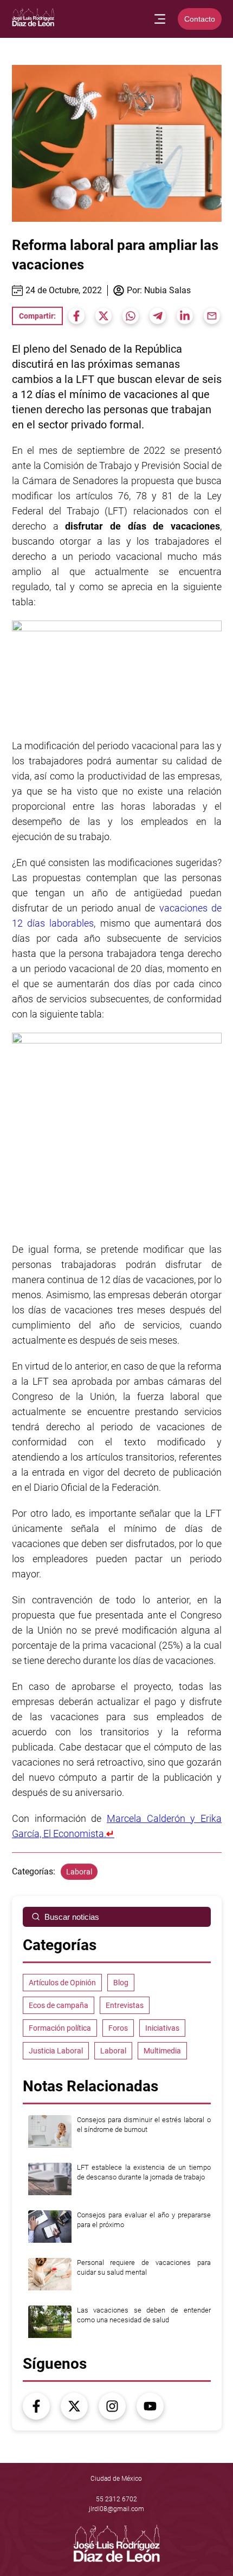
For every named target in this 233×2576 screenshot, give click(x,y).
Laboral (79, 1872)
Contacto (200, 19)
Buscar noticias (72, 1917)
